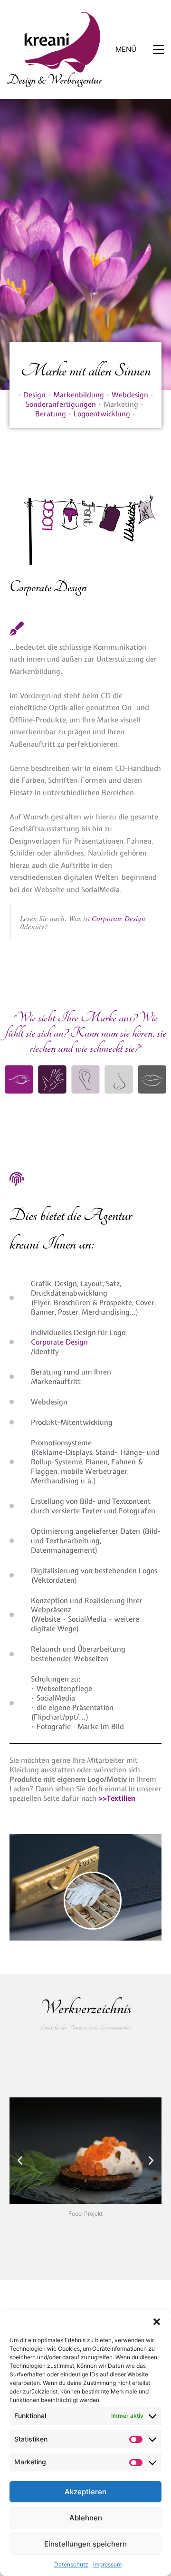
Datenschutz (71, 2564)
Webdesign (130, 395)
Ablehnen (86, 2518)
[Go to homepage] (55, 49)
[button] (157, 2322)
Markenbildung (79, 395)
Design (34, 395)
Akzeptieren (85, 2492)
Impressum (107, 2564)
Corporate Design (119, 918)
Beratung (51, 414)
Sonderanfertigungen (61, 404)
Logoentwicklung (102, 414)
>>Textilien (117, 1798)
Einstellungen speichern (85, 2544)
